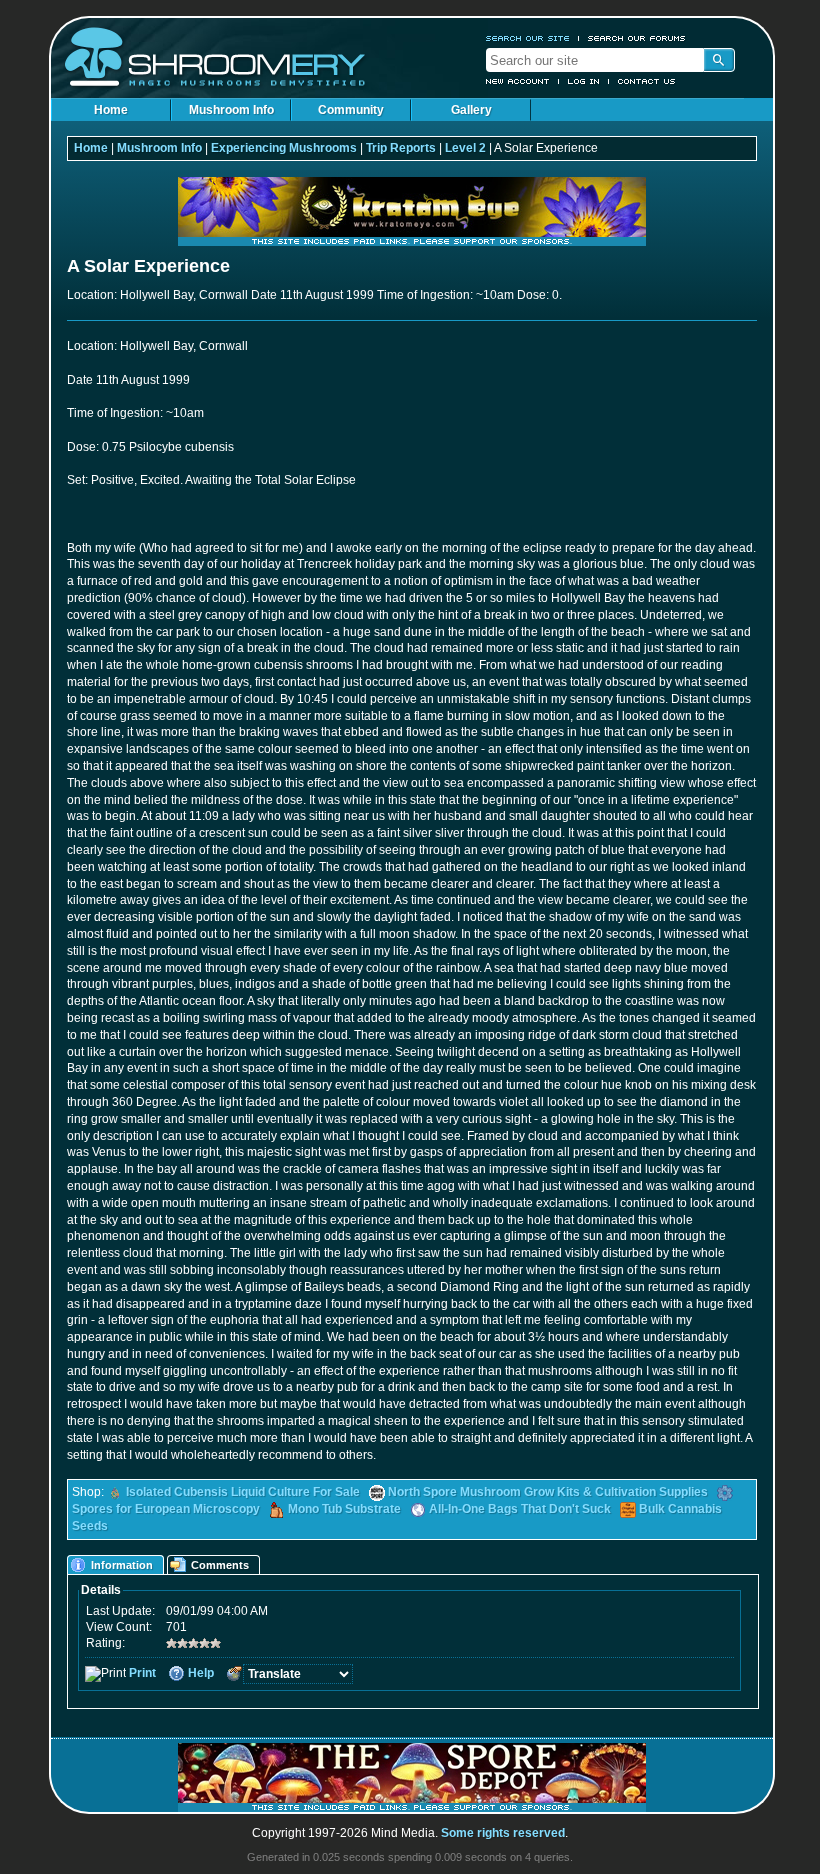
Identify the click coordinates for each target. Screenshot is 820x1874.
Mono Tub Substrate (344, 1509)
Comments (220, 1565)
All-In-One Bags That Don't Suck (520, 1509)
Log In (584, 81)
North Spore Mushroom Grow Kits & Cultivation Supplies (548, 1492)
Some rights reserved (503, 1833)
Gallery (471, 110)
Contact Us (647, 81)
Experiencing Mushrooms (284, 148)
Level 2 (465, 148)
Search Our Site (528, 38)
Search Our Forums (637, 38)
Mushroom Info (231, 110)
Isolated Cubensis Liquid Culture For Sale (243, 1492)
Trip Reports (401, 148)
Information (122, 1565)
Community (351, 110)
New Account (518, 81)
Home (111, 110)
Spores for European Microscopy (166, 1509)
